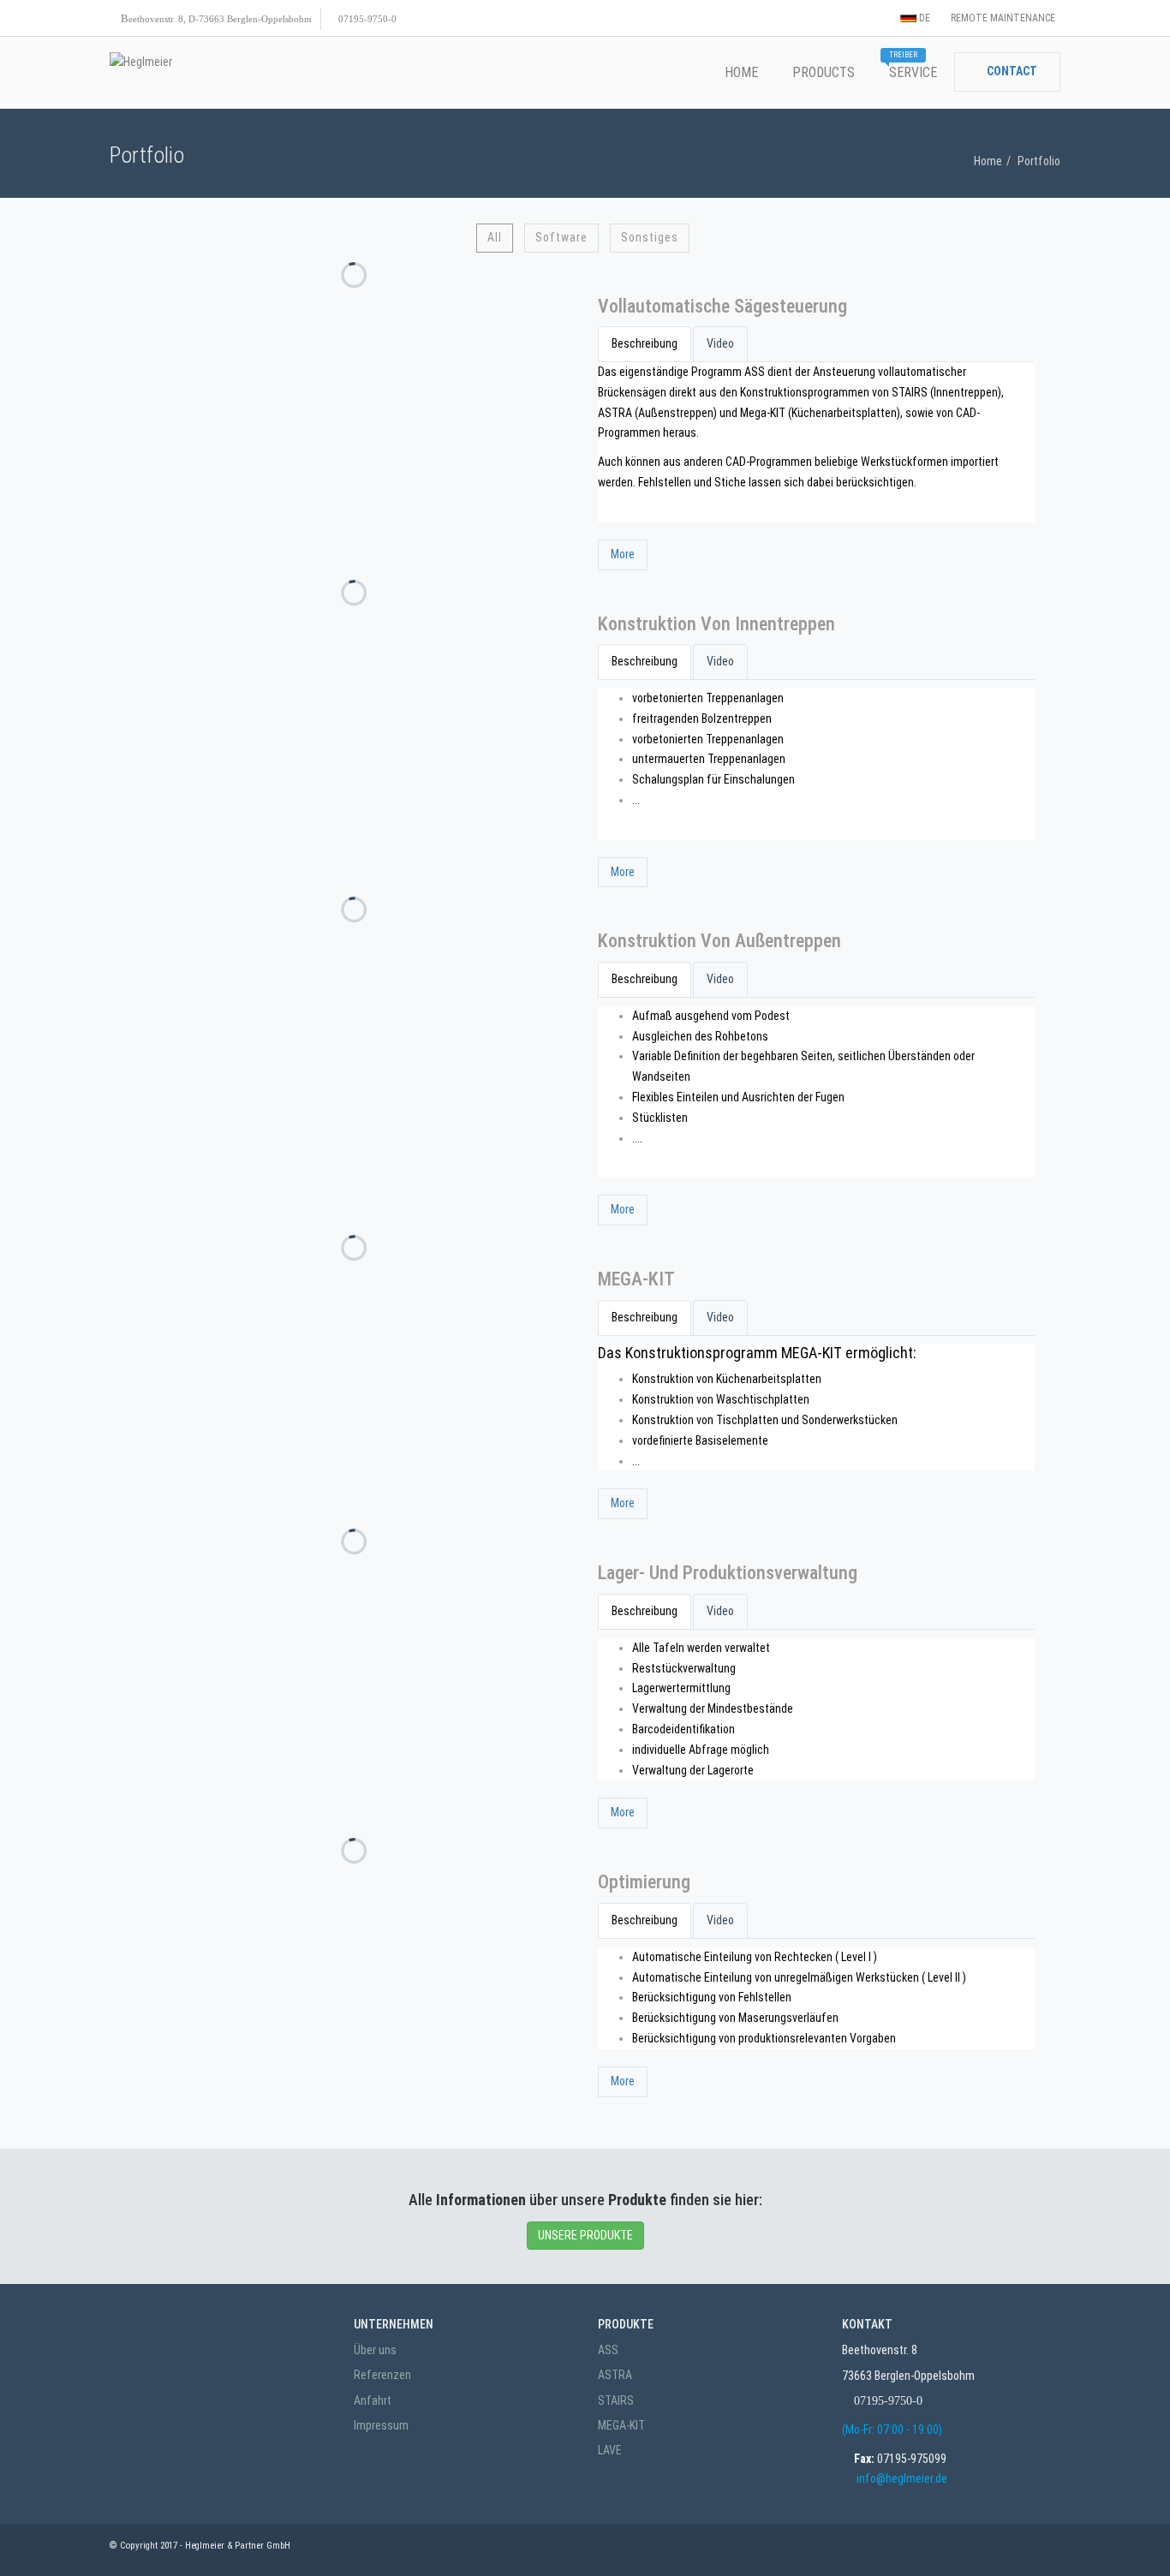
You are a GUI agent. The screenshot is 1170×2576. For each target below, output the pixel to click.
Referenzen (382, 2375)
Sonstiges (650, 237)
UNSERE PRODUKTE (585, 2235)
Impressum (381, 2425)
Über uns (375, 2350)
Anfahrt (373, 2400)
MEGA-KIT (621, 2425)
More (623, 554)
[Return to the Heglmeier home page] (141, 63)
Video (720, 343)
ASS (608, 2350)
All (495, 237)
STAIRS (616, 2400)
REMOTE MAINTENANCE (1002, 18)
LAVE (610, 2450)
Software (561, 237)
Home (988, 161)
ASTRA (615, 2375)
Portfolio (1039, 161)
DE (923, 18)
